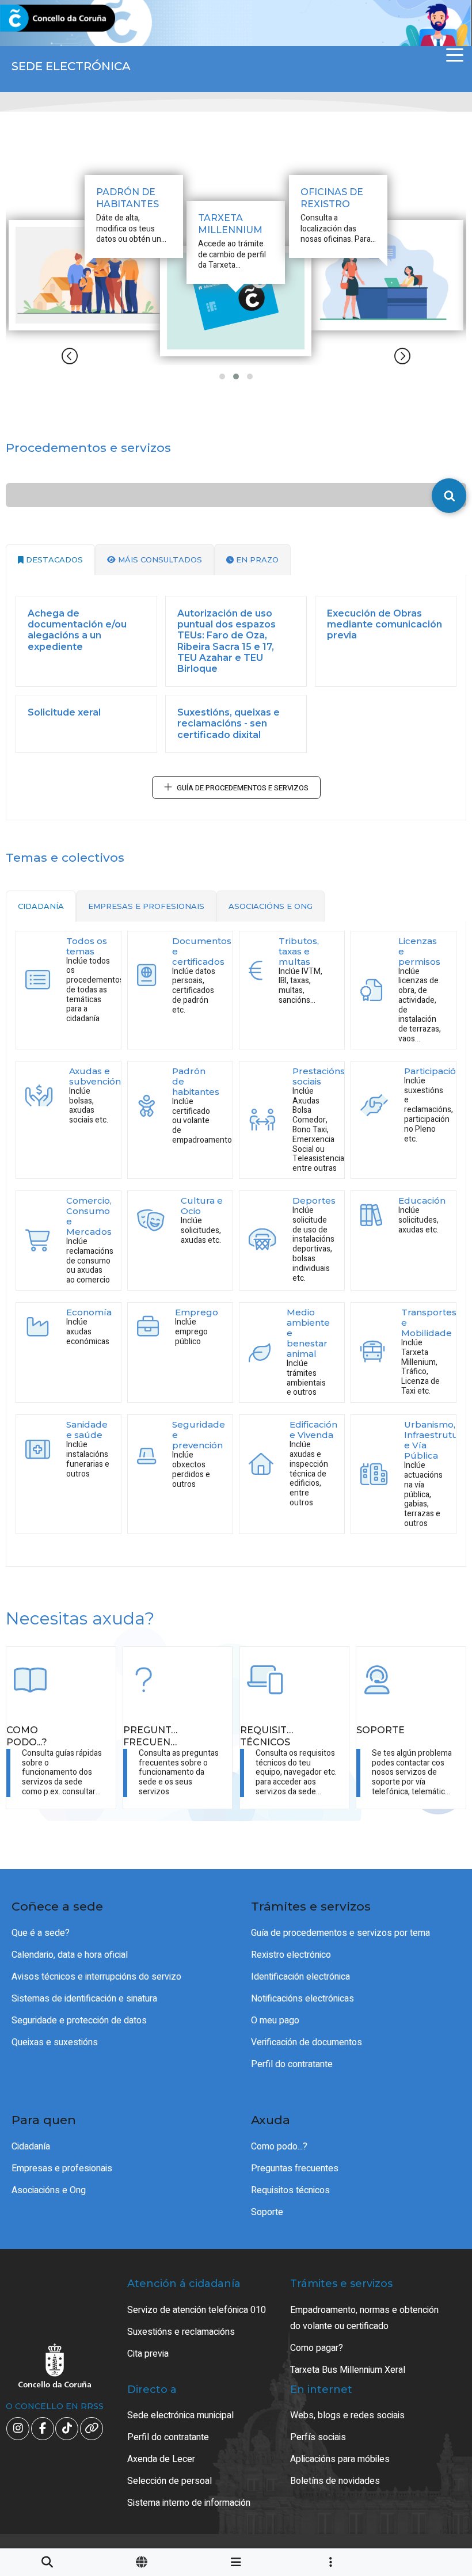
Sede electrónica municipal (180, 2415)
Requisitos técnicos (290, 2190)
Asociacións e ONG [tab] (271, 906)
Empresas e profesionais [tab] (146, 906)
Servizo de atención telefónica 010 (197, 2310)
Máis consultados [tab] (159, 560)
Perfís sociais (318, 2437)
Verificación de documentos (307, 2042)
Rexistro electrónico (291, 1955)
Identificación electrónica (300, 1977)
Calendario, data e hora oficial (70, 1955)
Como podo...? (279, 2147)
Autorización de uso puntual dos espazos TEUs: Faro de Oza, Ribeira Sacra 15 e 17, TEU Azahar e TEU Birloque (227, 641)
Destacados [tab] (53, 560)
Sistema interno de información (189, 2503)
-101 (432, 2421)
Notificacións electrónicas (302, 1999)
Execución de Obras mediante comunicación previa (385, 624)
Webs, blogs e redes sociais (347, 2415)
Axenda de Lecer (161, 2459)
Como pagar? (317, 2348)
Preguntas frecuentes (295, 2168)
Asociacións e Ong (49, 2190)
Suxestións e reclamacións (181, 2332)
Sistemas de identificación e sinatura (84, 1999)
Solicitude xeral (64, 712)
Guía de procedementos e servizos (243, 788)
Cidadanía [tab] (41, 906)
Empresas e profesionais (62, 2168)
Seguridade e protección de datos (79, 2021)
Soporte (267, 2212)
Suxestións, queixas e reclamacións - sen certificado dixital (229, 723)
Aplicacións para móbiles (340, 2459)
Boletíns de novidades (335, 2481)
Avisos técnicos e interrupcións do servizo (96, 1977)
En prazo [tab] (256, 560)
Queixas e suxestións (55, 2042)
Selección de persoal (170, 2481)
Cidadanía (31, 2147)
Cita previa (148, 2354)
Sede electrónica (71, 66)
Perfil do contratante (292, 2064)
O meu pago (275, 2021)
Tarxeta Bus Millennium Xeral (348, 2370)
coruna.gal (36, 19)
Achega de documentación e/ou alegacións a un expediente (77, 630)
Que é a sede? (41, 1933)
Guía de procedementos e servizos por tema (340, 1933)
